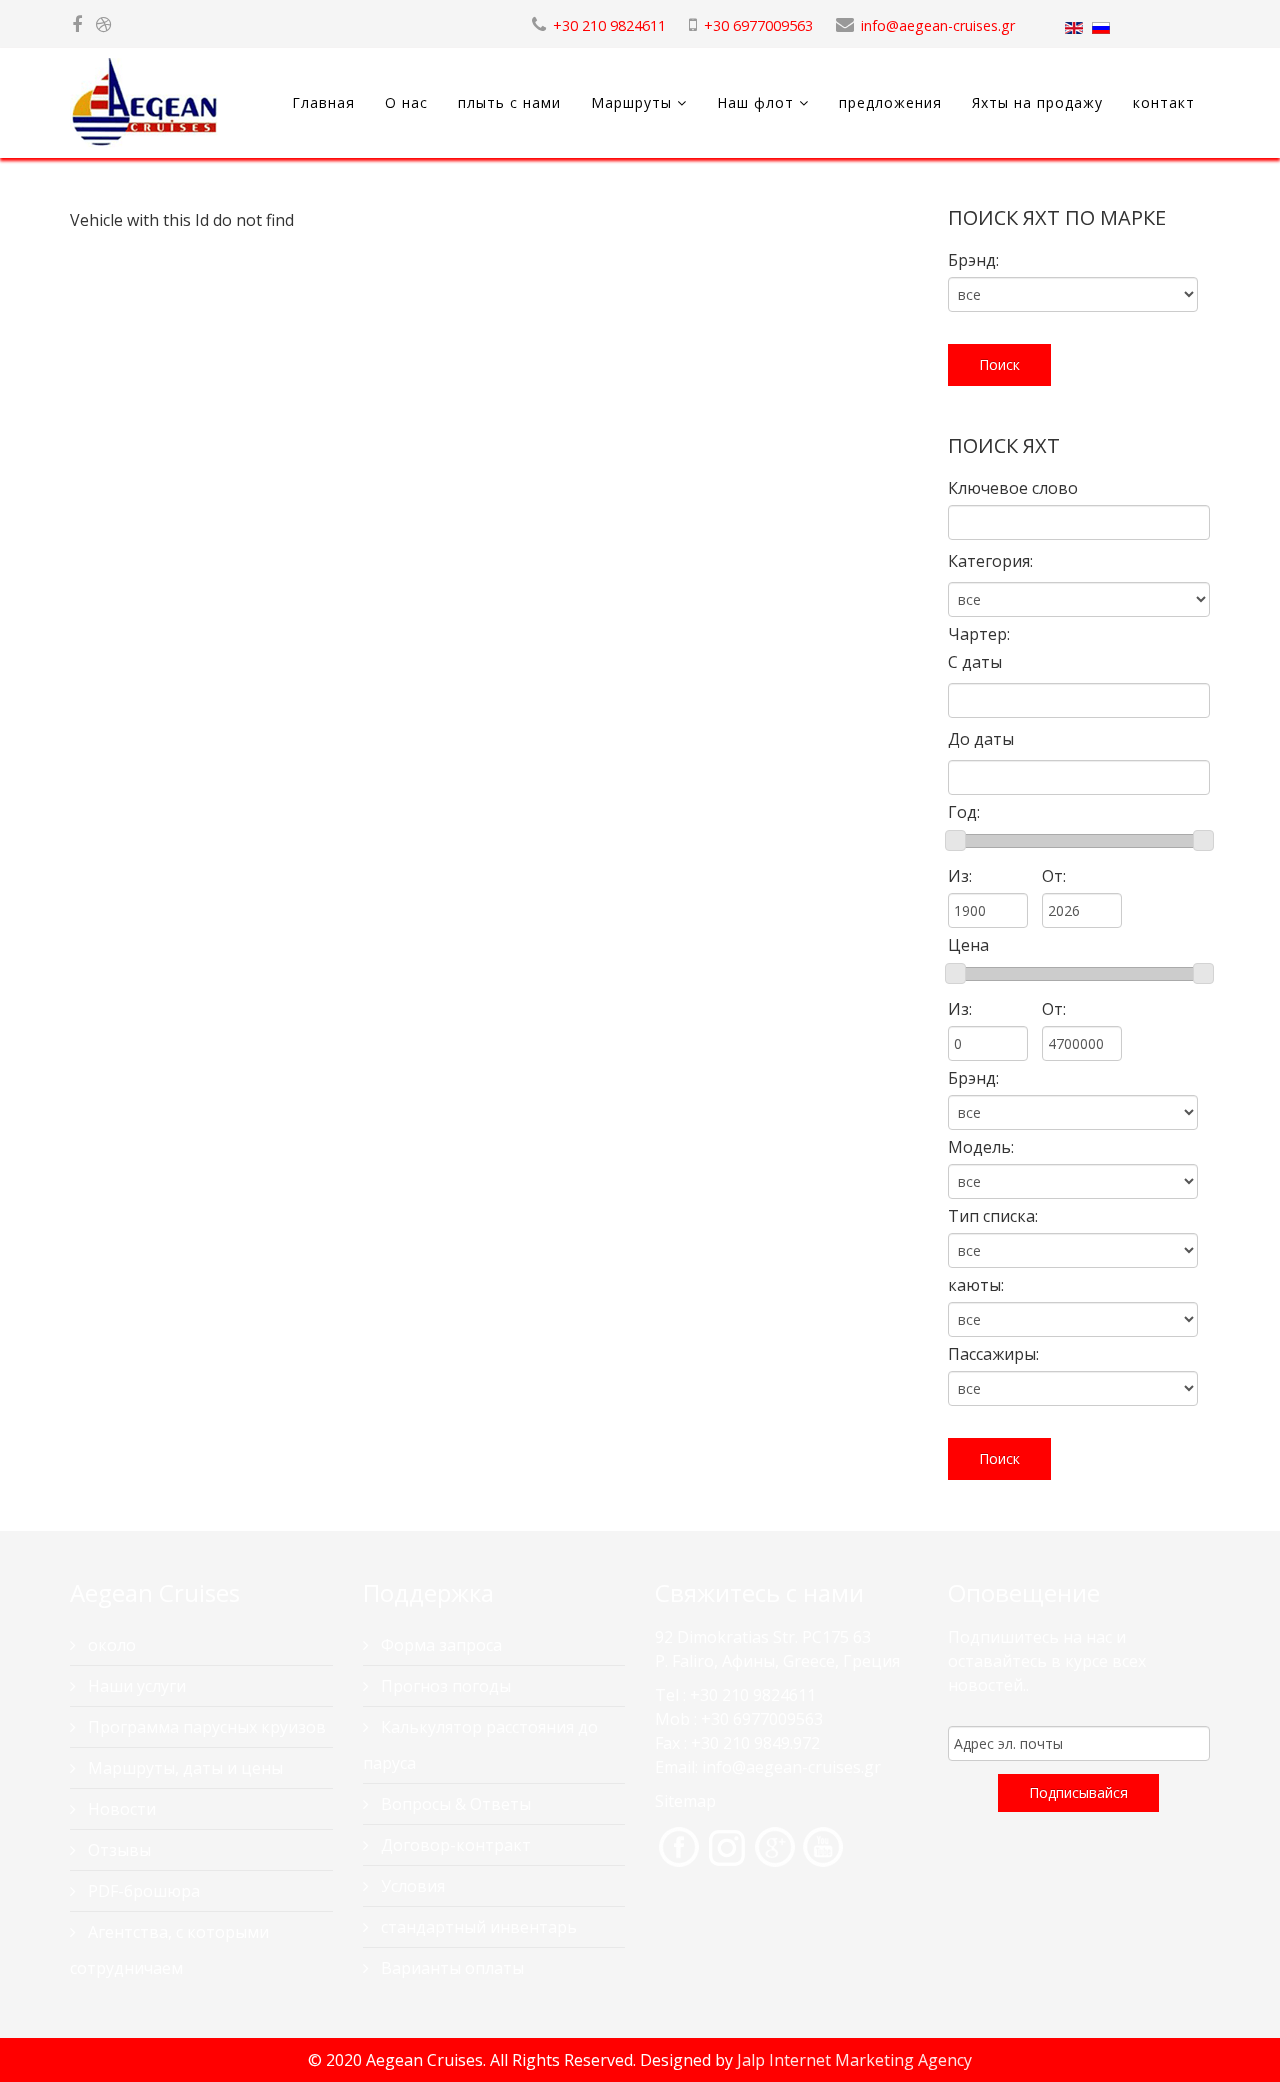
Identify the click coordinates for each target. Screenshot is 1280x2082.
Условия (411, 1886)
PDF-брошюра (142, 1891)
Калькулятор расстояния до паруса (480, 1745)
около (110, 1645)
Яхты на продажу (1037, 102)
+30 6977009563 (758, 25)
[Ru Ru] (1101, 28)
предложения (890, 102)
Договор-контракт (454, 1845)
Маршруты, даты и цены (183, 1768)
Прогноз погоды (444, 1686)
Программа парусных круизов (205, 1727)
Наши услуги (135, 1686)
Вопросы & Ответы (454, 1804)
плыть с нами (509, 102)
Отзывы (117, 1850)
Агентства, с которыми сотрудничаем (169, 1950)
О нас (406, 102)
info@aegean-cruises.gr (938, 25)
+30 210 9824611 (609, 25)
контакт (1164, 102)
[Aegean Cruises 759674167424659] (77, 25)
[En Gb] (1074, 28)
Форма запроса (439, 1645)
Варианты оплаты (450, 1968)
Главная (323, 102)
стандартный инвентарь (477, 1927)
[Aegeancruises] (103, 25)
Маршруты (631, 102)
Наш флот (755, 102)
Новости (120, 1809)
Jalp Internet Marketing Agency (854, 2060)
